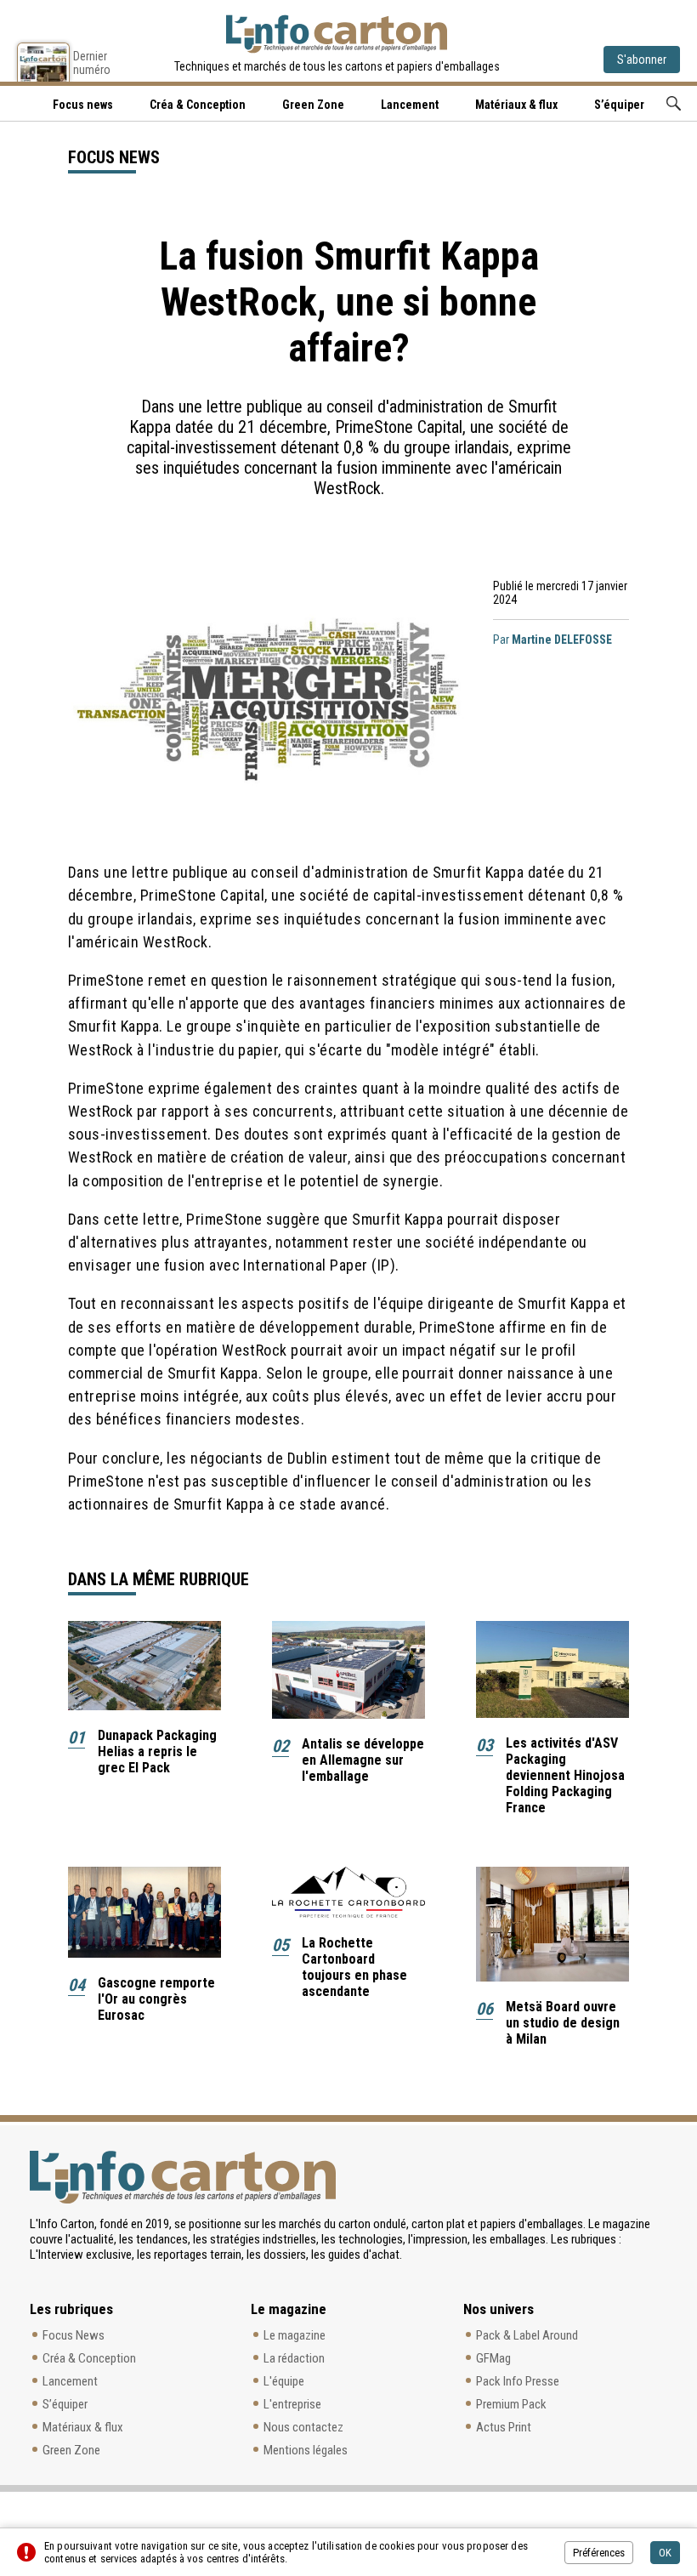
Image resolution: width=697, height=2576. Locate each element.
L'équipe (284, 2381)
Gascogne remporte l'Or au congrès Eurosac (156, 1999)
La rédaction (294, 2358)
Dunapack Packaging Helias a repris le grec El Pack (157, 1751)
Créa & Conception (198, 105)
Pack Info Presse (518, 2381)
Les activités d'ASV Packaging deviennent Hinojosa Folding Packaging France (565, 1775)
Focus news (83, 105)
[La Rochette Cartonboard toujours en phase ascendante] (348, 1892)
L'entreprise (292, 2404)
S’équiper (619, 105)
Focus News (74, 2335)
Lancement (410, 105)
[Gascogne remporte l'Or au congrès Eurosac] (144, 1912)
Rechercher (674, 103)
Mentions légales (306, 2450)
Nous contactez (303, 2427)
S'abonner (642, 60)
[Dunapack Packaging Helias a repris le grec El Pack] (144, 1666)
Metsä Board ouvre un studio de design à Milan (563, 2023)
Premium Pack (511, 2404)
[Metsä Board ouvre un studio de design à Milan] (552, 1924)
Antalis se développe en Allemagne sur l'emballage (363, 1760)
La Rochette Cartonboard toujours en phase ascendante (354, 1967)
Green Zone (313, 105)
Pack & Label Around (527, 2335)
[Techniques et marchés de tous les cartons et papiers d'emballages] (337, 34)
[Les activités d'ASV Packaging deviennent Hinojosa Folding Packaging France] (552, 1669)
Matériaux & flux (516, 105)
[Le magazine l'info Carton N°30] (43, 62)
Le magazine (295, 2335)
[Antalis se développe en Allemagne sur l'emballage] (348, 1670)
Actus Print (504, 2427)
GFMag (493, 2358)
